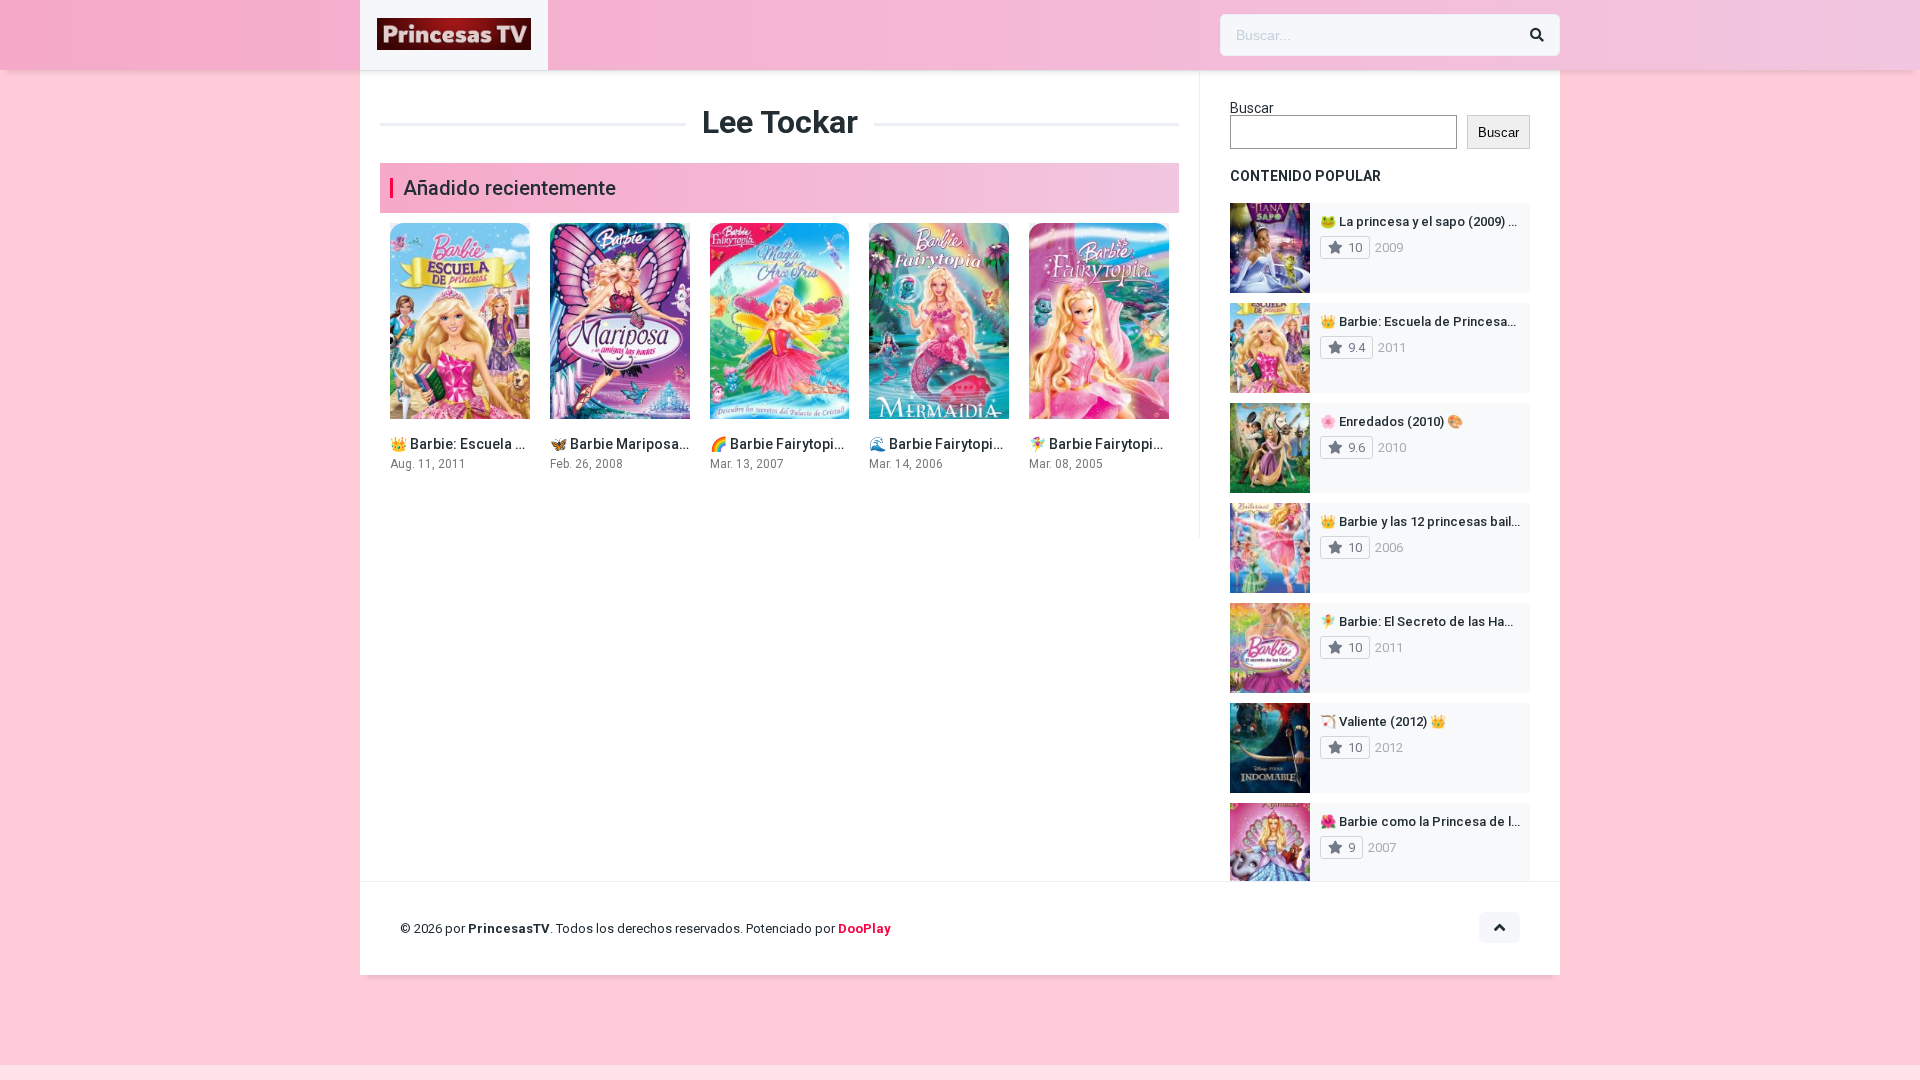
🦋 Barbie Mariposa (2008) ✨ (647, 444)
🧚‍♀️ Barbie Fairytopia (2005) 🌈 (1127, 444)
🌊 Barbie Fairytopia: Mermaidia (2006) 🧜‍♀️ (1007, 444)
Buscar (1252, 108)
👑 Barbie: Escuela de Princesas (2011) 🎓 (528, 444)
